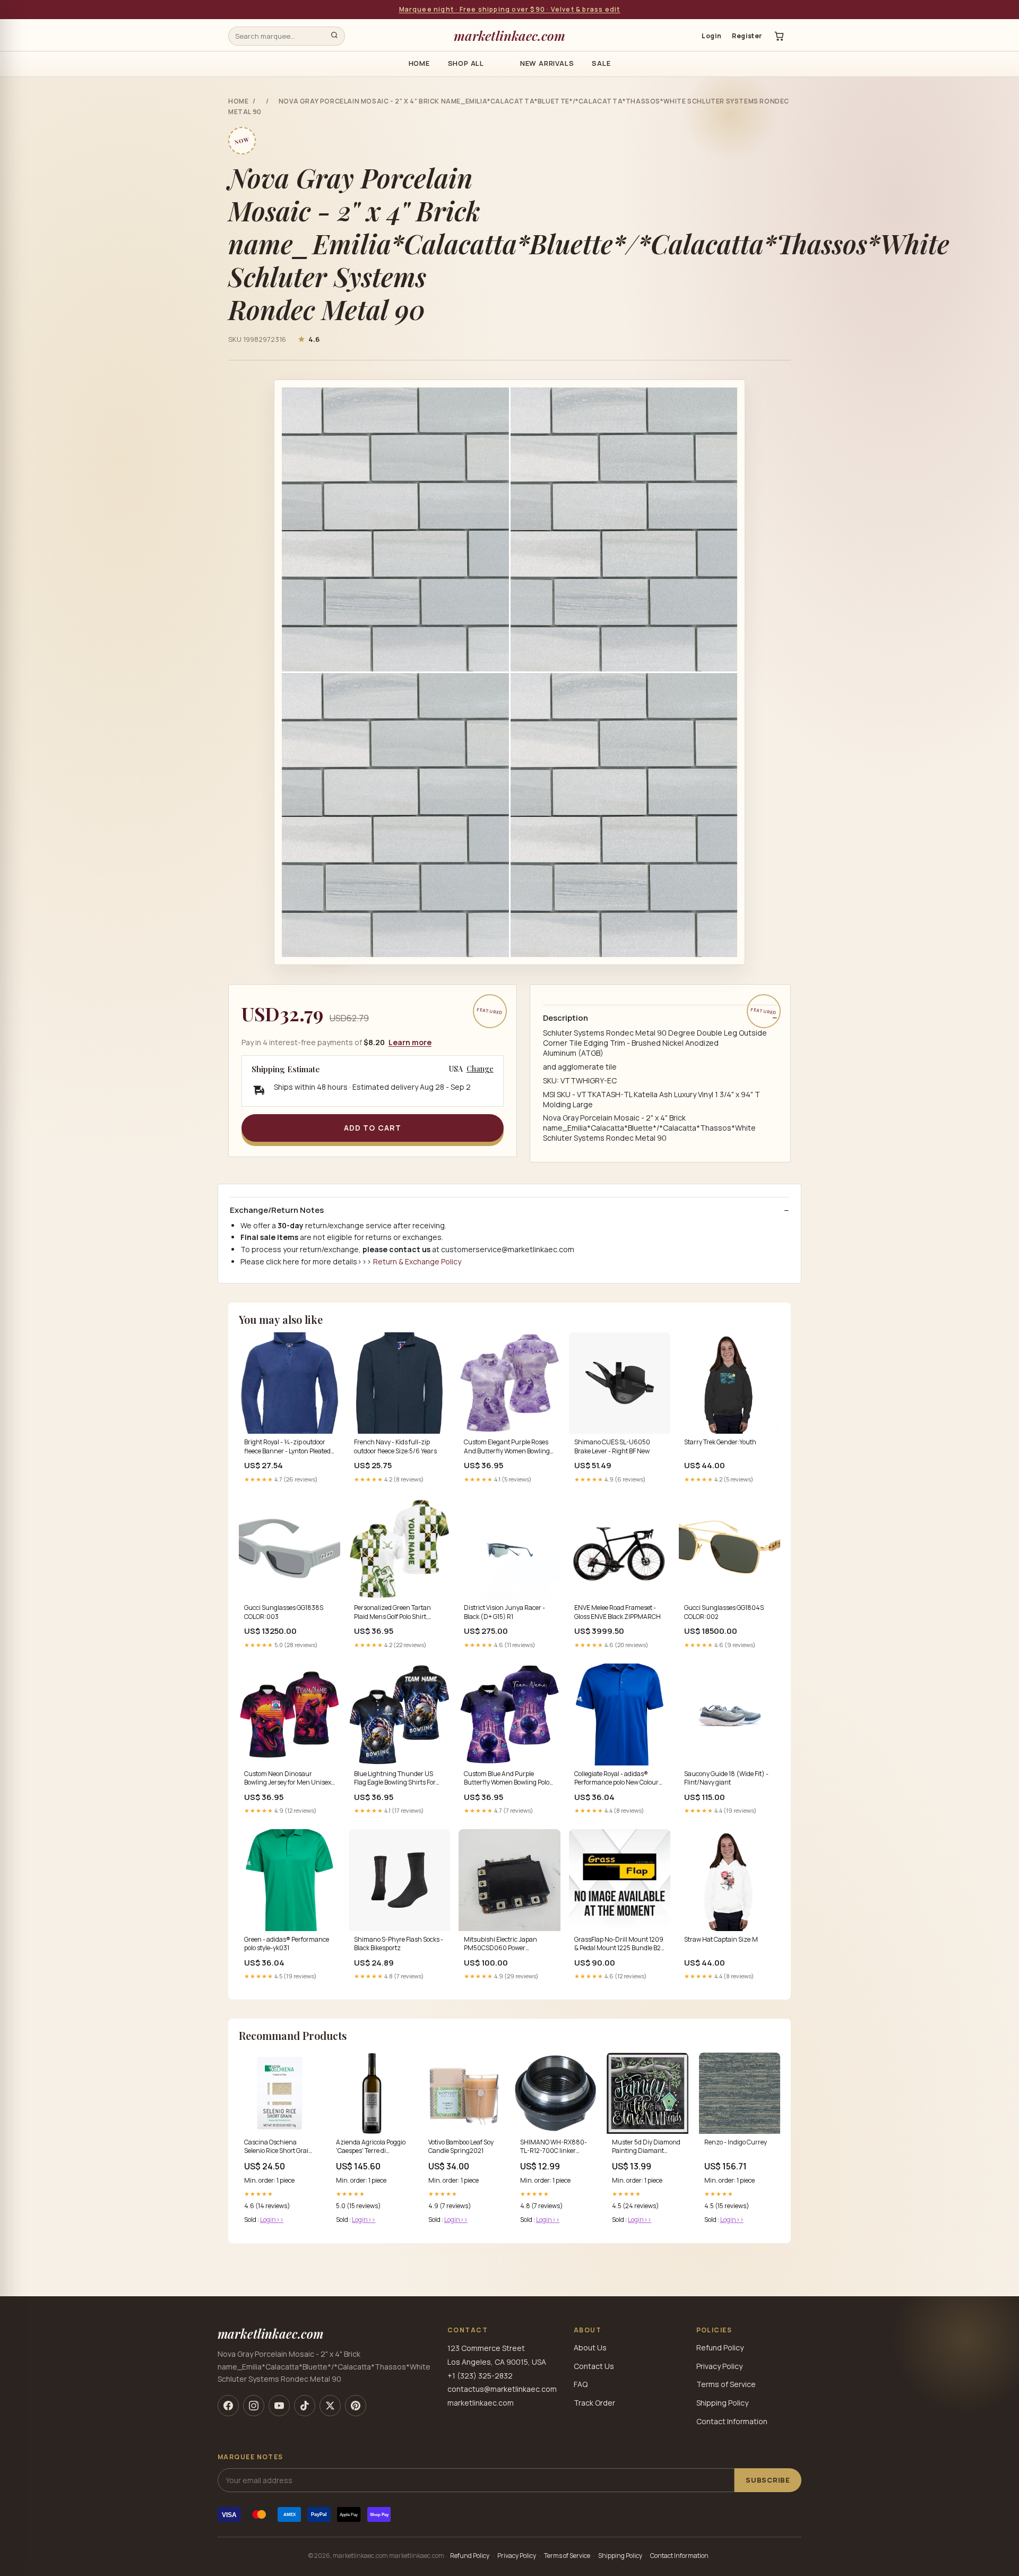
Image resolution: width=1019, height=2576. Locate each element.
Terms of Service (726, 2384)
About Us (590, 2347)
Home (419, 63)
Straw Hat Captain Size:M (721, 1940)
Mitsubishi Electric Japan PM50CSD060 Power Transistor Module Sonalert (503, 1944)
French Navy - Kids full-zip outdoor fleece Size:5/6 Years (395, 1446)
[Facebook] (228, 2406)
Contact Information (732, 2421)
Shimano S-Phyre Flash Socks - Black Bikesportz (399, 1944)
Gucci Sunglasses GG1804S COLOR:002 (724, 1612)
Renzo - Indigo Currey (736, 2142)
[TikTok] (305, 2406)
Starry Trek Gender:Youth (720, 1442)
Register (747, 36)
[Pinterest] (356, 2406)
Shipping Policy (722, 2403)
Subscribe (768, 2480)
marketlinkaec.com (509, 35)
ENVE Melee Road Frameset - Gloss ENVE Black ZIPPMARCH (618, 1612)
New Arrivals (547, 63)
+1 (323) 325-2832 (480, 2376)
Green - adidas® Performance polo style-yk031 (287, 1944)
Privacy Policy (719, 2366)
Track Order (594, 2403)
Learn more (410, 1042)
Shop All (466, 63)
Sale (601, 63)
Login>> (272, 2220)
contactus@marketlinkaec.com (502, 2389)
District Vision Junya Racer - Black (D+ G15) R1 (504, 1612)
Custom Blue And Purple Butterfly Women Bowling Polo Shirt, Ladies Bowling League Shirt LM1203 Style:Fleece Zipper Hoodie (507, 1779)
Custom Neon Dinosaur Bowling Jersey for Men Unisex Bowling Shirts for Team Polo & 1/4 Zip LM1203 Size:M (288, 1779)
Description (565, 1018)
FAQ (581, 2384)
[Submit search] (334, 36)
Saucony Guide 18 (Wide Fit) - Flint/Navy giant (726, 1778)
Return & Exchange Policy (417, 1261)
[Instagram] (254, 2406)
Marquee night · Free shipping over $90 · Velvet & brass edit (510, 9)
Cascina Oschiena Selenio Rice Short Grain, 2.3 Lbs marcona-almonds (279, 2147)
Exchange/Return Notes (277, 1210)
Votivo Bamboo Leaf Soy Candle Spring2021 (461, 2147)
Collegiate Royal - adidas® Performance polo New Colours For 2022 (618, 1779)
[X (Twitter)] (330, 2406)
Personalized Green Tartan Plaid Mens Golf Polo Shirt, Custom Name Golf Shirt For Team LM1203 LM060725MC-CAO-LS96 (397, 1613)
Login (711, 36)
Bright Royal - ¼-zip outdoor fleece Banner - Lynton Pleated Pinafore (287, 1447)
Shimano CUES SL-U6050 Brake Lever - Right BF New (612, 1446)
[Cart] (779, 36)
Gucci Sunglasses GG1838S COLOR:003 (284, 1612)
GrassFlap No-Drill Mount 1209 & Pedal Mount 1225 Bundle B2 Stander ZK (619, 1944)
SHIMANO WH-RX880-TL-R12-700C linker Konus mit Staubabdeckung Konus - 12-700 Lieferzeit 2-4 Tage (555, 2147)
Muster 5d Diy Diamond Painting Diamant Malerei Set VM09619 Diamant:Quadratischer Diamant (647, 2147)
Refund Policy (720, 2347)
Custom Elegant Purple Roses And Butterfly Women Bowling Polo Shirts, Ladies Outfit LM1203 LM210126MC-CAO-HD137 (507, 1447)
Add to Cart (373, 1128)
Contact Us (594, 2366)
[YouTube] (279, 2406)
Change (480, 1069)
